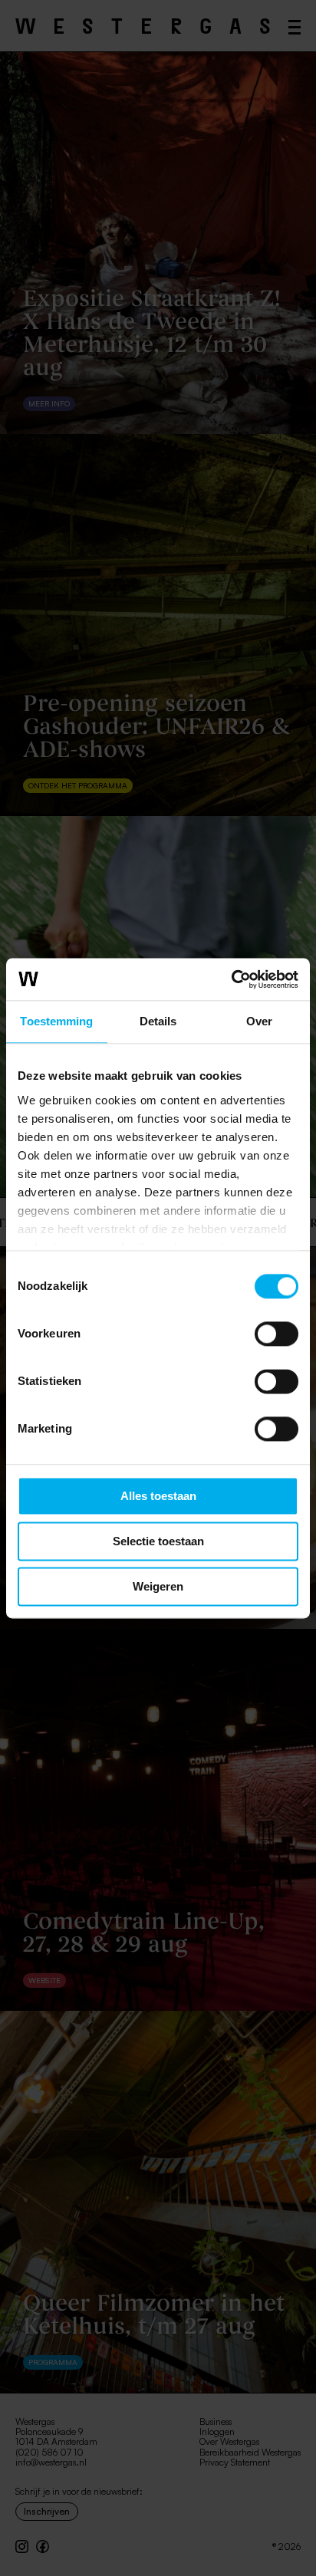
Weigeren (158, 1586)
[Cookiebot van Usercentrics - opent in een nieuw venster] (231, 979)
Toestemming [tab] (56, 1021)
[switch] (276, 1334)
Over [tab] (259, 1021)
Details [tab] (158, 1021)
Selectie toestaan (158, 1541)
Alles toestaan (158, 1496)
